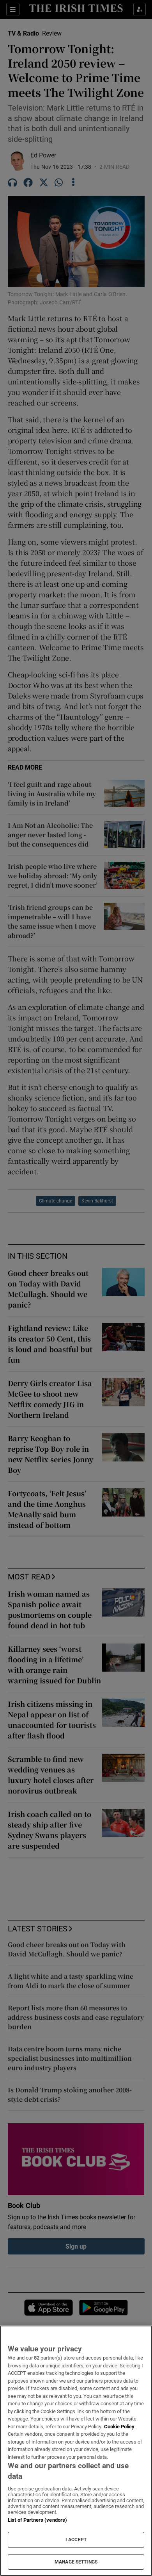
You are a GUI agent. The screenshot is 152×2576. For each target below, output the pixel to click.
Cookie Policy (119, 2427)
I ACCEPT (76, 2540)
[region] (76, 2451)
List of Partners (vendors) (37, 2520)
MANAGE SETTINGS (76, 2562)
